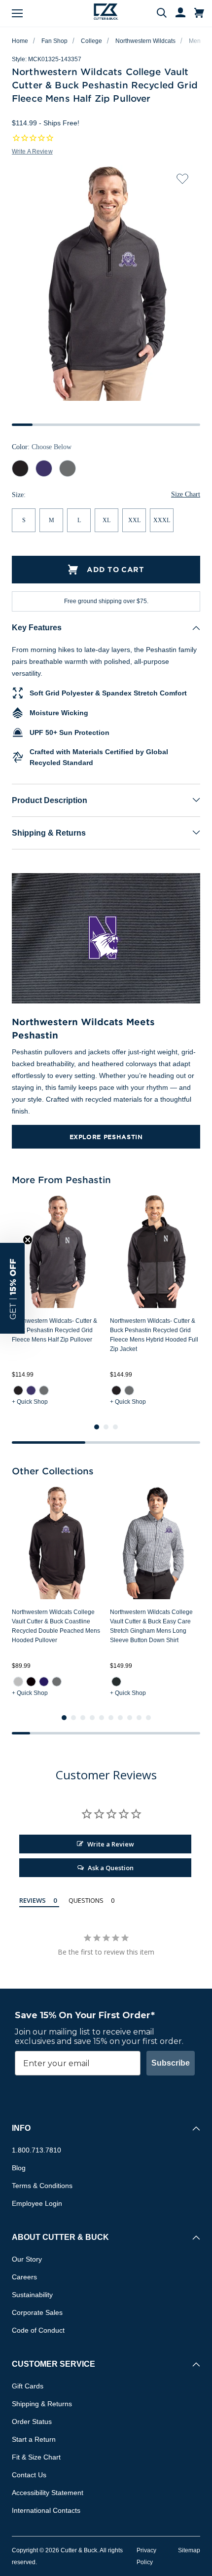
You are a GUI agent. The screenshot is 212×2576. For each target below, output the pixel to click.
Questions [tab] (86, 1900)
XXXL (162, 520)
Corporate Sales (37, 2312)
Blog (19, 2168)
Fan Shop (54, 41)
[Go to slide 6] (111, 1718)
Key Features (37, 628)
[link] (18, 1390)
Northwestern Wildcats (145, 41)
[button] (12, 1288)
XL (106, 520)
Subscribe (171, 2063)
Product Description (50, 800)
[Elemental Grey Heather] (44, 1390)
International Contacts (46, 2510)
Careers (24, 2277)
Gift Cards (28, 2386)
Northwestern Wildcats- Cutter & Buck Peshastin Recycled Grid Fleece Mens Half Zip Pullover (54, 1330)
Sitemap (189, 2550)
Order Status (32, 2422)
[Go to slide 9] (139, 1718)
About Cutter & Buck (60, 2237)
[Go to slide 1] (97, 1427)
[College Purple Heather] (31, 1390)
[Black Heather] (18, 1390)
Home (20, 41)
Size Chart (186, 494)
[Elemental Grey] (57, 1681)
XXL (134, 520)
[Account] (176, 13)
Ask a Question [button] (111, 1868)
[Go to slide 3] (115, 1427)
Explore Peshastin (106, 1137)
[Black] (31, 1681)
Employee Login (37, 2203)
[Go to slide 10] (148, 1718)
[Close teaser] (28, 1240)
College (91, 41)
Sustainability (32, 2295)
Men (195, 41)
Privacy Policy (146, 2556)
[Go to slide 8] (130, 1718)
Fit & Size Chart (36, 2457)
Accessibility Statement (48, 2493)
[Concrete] (18, 1681)
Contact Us (29, 2475)
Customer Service (53, 2364)
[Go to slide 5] (102, 1718)
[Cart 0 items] (199, 13)
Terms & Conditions (42, 2186)
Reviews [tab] (33, 1900)
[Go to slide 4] (92, 1718)
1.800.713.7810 (36, 2150)
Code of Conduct (38, 2330)
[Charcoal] (116, 1681)
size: (19, 495)
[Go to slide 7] (120, 1718)
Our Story (27, 2259)
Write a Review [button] (32, 152)
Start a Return (34, 2439)
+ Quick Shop (30, 1402)
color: (42, 447)
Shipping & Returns (49, 833)
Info (21, 2128)
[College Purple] (44, 1681)
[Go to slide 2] (106, 1427)
